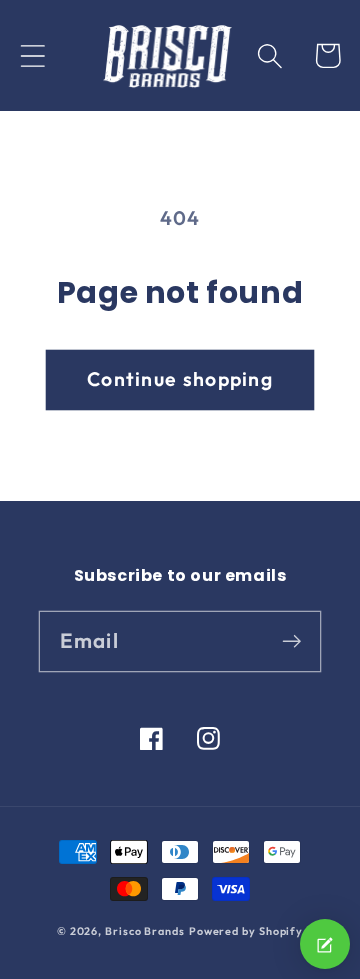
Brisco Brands (145, 931)
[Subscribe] (291, 640)
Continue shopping (180, 378)
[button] (32, 55)
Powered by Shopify (246, 931)
